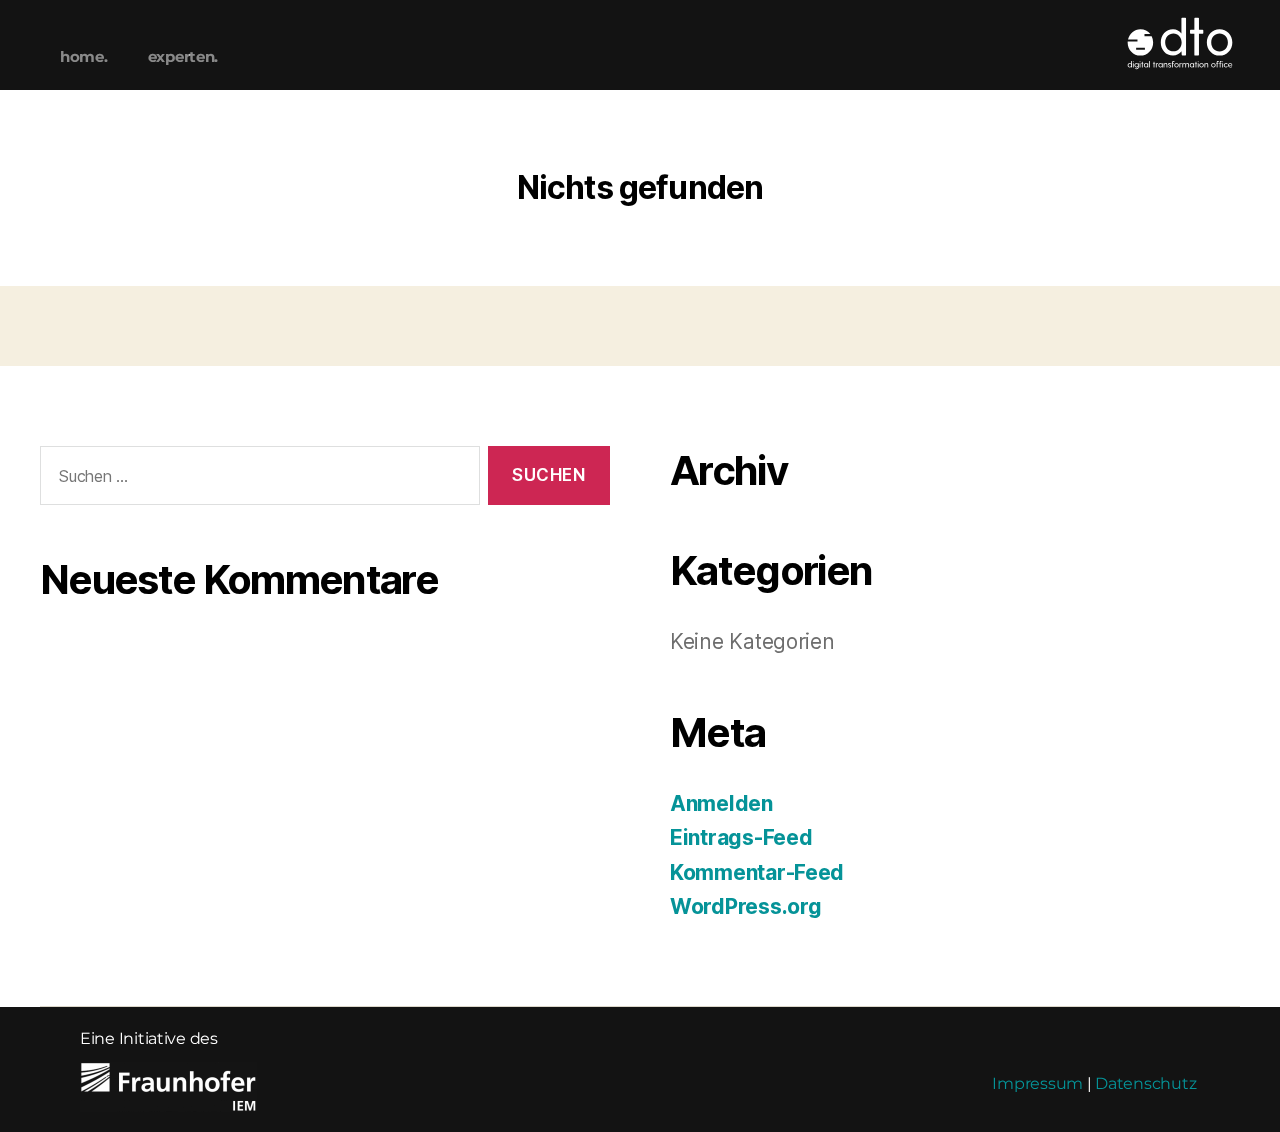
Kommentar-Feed (757, 872)
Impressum (1037, 1083)
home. (84, 56)
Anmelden (721, 803)
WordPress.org (746, 906)
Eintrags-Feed (741, 837)
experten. (183, 56)
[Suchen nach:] (256, 479)
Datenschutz (1145, 1083)
